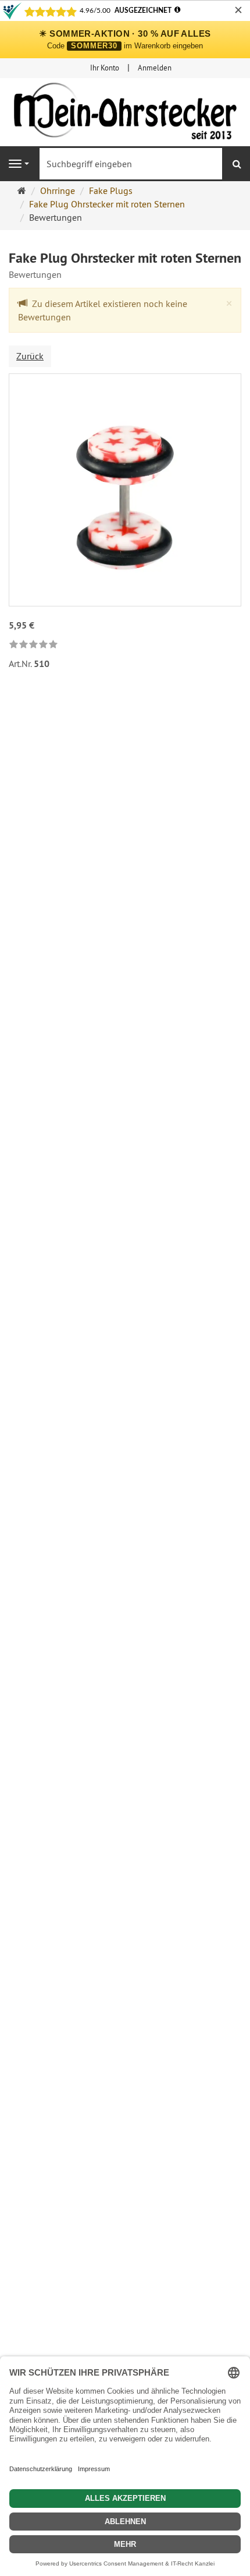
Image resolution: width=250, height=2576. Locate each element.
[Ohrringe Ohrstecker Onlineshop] (125, 114)
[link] (33, 645)
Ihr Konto (105, 68)
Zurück (30, 356)
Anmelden (155, 68)
